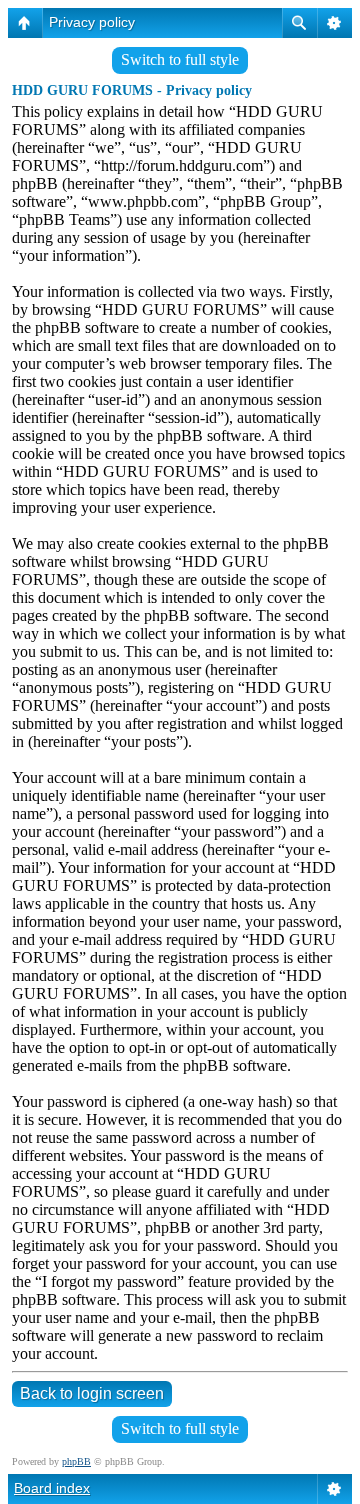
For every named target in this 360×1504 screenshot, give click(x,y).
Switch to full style (180, 59)
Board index (52, 1488)
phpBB (76, 1461)
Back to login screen (92, 1393)
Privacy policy (92, 22)
